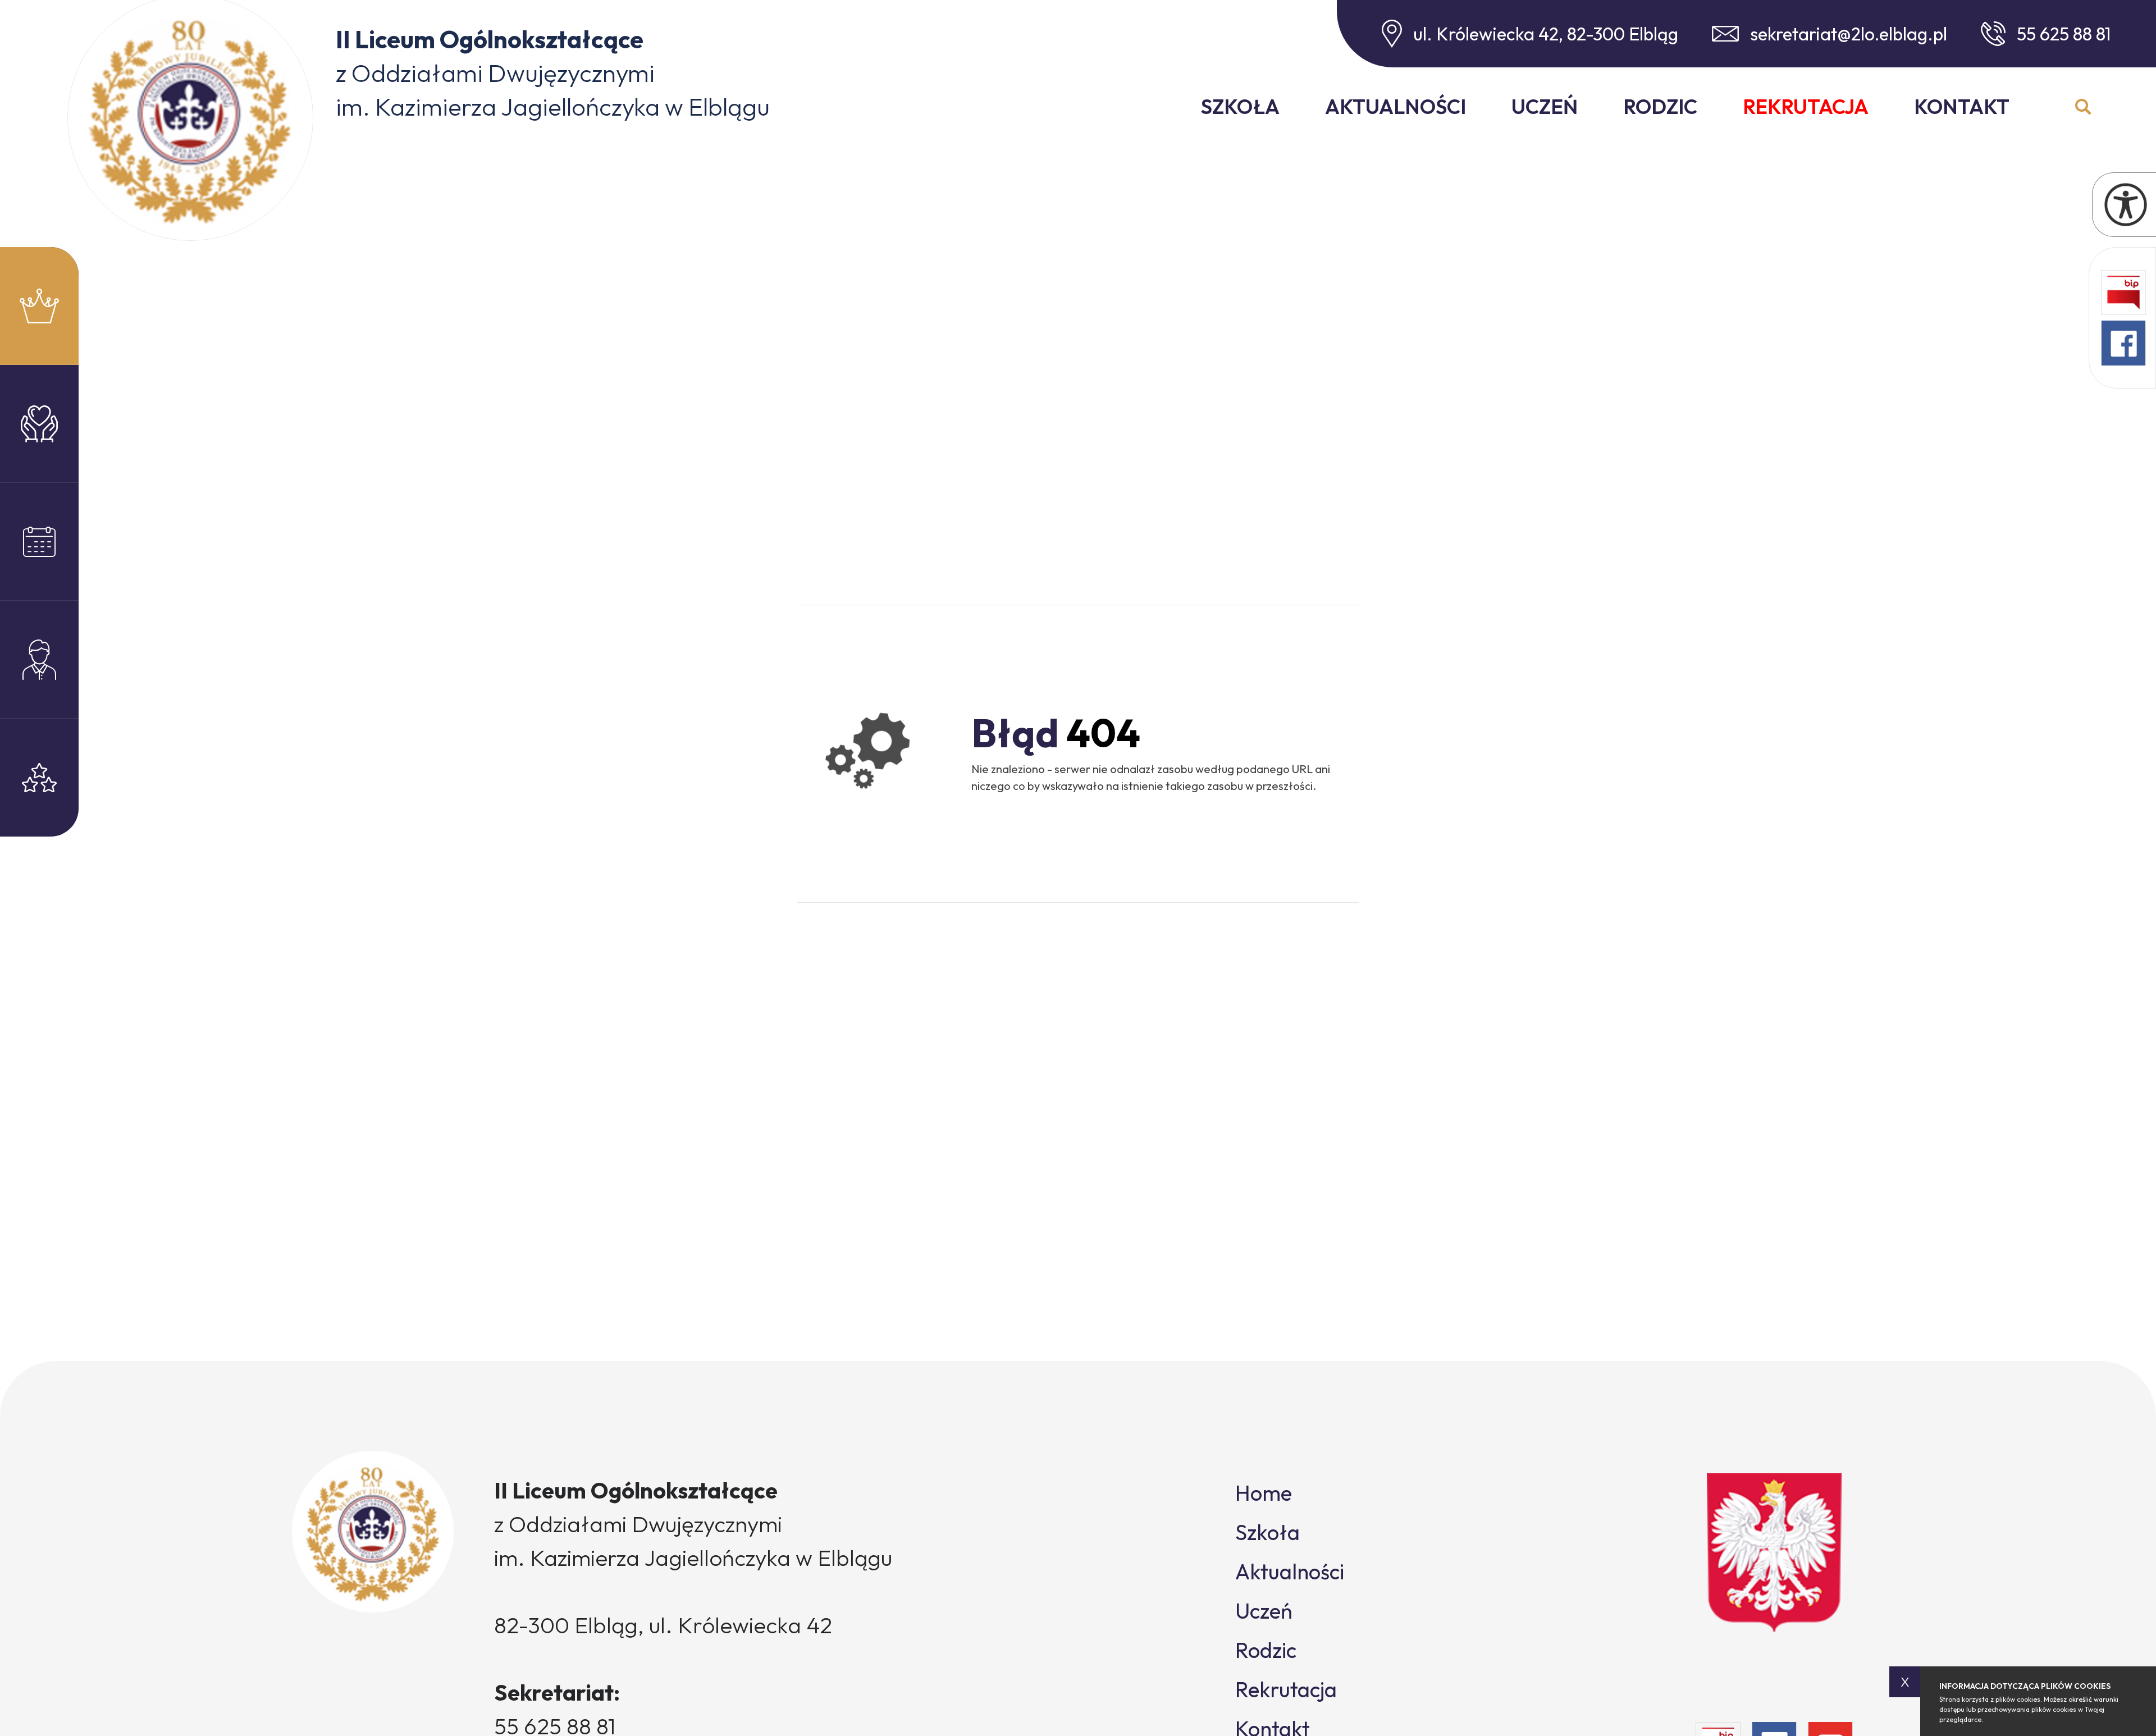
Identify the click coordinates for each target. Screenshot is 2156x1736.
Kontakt (1962, 106)
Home (1264, 1493)
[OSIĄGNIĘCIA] (39, 778)
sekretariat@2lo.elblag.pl (1849, 34)
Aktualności (1396, 106)
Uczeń (1545, 106)
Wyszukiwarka (2083, 107)
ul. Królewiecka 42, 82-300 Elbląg (1546, 34)
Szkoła (1240, 106)
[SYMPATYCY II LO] (39, 424)
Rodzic (1660, 106)
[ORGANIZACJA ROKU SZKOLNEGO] (39, 660)
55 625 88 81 (2064, 34)
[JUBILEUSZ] (39, 306)
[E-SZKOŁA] (39, 542)
